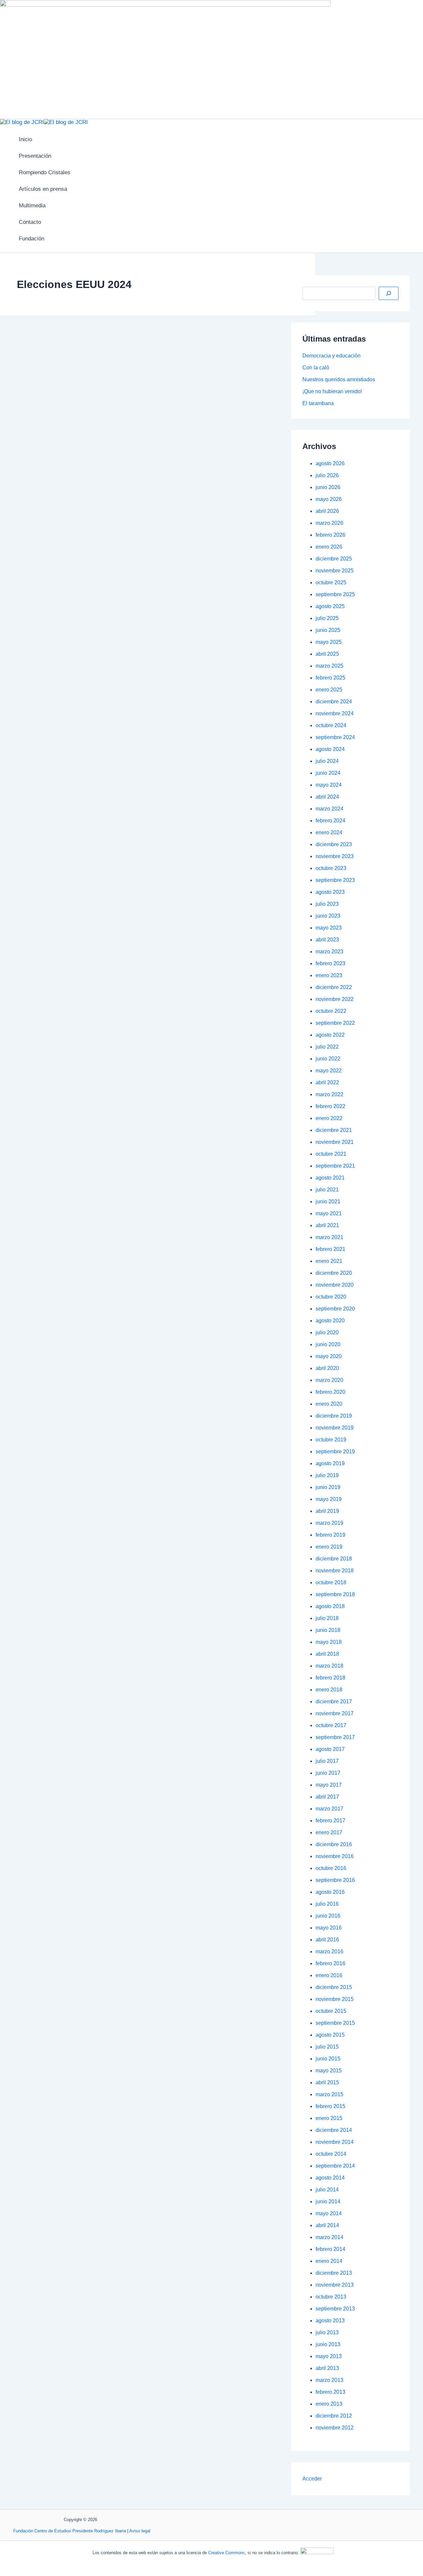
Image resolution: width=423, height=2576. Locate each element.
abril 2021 (327, 1225)
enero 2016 (329, 1975)
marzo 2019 (329, 1523)
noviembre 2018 (335, 1571)
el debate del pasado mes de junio (168, 583)
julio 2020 (327, 1332)
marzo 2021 (329, 1237)
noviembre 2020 (335, 1285)
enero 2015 (329, 2118)
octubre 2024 (331, 725)
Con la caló (316, 368)
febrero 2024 (330, 821)
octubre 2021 (331, 1154)
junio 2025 (328, 630)
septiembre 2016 (335, 1880)
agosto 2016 (330, 1892)
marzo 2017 (329, 1809)
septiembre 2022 (335, 1023)
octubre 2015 (331, 2011)
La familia (30, 378)
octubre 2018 (331, 1582)
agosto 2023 (330, 892)
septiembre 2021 (335, 1166)
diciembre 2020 (334, 1273)
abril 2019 (327, 1511)
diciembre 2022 (334, 987)
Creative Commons (227, 2553)
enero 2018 (329, 1690)
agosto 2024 (330, 749)
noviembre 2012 (335, 2428)
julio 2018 (327, 1618)
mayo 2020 (329, 1356)
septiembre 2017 (335, 1737)
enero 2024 (329, 832)
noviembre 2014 (335, 2142)
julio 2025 (327, 618)
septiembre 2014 (335, 2166)
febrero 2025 (330, 678)
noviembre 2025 (335, 571)
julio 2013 (327, 2332)
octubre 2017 (331, 1725)
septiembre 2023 (335, 880)
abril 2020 (327, 1368)
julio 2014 (327, 2190)
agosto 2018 (330, 1606)
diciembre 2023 (334, 844)
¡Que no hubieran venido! (332, 391)
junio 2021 (328, 1202)
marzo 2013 (329, 2380)
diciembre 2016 (334, 1844)
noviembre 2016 (335, 1856)
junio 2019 (328, 1487)
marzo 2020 (329, 1380)
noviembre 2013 (335, 2285)
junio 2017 (328, 1773)
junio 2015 (328, 2059)
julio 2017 (327, 1761)
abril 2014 (327, 2225)
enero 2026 (329, 547)
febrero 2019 (330, 1535)
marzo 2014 (329, 2237)
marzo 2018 (329, 1666)
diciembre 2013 (334, 2273)
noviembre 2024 (335, 713)
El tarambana (318, 403)
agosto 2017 (330, 1749)
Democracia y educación (331, 356)
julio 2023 (327, 904)
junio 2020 (328, 1344)
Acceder (312, 2479)
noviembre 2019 (335, 1428)
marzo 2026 (329, 523)
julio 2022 (327, 1047)
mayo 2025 (329, 642)
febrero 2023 (330, 963)
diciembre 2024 (334, 702)
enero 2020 (329, 1404)
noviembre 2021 (335, 1142)
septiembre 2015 (335, 2023)
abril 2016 (327, 1940)
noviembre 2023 (335, 856)
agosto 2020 (330, 1321)
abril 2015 (327, 2082)
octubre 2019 (331, 1440)
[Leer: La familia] (141, 572)
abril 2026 (327, 511)
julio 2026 (327, 475)
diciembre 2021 (334, 1130)
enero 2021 (329, 1261)
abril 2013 (327, 2368)
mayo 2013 (329, 2356)
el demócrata (220, 601)
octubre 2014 (331, 2154)
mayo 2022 (329, 1071)
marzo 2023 (329, 952)
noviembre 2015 (335, 1999)
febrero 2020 (330, 1392)
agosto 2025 (330, 606)
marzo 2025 (329, 666)
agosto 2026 (330, 463)
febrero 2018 (330, 1678)
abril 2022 (327, 1082)
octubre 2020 (331, 1297)
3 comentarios (63, 393)
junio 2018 (328, 1630)
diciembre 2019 (334, 1416)
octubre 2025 (331, 582)
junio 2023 (328, 916)
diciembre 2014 (334, 2130)
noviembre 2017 (335, 1713)
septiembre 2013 (335, 2309)
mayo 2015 (329, 2071)
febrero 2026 (330, 535)
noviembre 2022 (335, 999)
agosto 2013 (330, 2321)
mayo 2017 (329, 1785)
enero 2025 (329, 690)
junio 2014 (328, 2202)
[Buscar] (389, 293)
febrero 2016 (330, 1963)
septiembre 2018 (335, 1594)
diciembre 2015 (334, 1987)
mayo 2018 (329, 1642)
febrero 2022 (330, 1106)
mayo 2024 (329, 785)
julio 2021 (327, 1190)
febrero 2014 (330, 2249)
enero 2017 (329, 1832)
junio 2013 (328, 2344)
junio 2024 (328, 773)
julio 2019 (327, 1475)
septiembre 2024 (335, 737)
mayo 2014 (329, 2213)
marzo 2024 (329, 809)
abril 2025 (327, 654)
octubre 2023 (331, 868)
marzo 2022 (329, 1094)
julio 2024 (327, 761)
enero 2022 (329, 1118)
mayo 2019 (329, 1499)
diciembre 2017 (334, 1702)
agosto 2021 (330, 1178)
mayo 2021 (329, 1213)
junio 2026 (328, 487)
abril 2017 (327, 1797)
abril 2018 (327, 1654)
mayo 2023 (329, 928)
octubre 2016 (331, 1868)
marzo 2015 (329, 2094)
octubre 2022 (331, 1011)
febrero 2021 (330, 1249)
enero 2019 (329, 1547)
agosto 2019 (330, 1463)
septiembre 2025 (335, 594)
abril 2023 (327, 940)
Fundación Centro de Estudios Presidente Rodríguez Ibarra (70, 2531)
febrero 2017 (330, 1821)
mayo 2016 (329, 1928)
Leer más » (22, 629)
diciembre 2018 (334, 1559)
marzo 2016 (329, 1952)
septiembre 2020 (335, 1309)
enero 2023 (329, 975)
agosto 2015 (330, 2035)
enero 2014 (329, 2261)
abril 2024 (327, 797)
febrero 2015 (330, 2106)
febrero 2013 (330, 2392)
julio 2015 (327, 2047)
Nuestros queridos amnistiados (339, 379)
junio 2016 (328, 1916)
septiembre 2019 (335, 1452)
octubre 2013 (331, 2297)
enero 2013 (329, 2404)
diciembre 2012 (334, 2416)
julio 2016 (327, 1904)
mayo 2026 (329, 499)
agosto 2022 (330, 1035)
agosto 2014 (330, 2178)
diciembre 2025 (334, 559)
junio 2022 (328, 1059)
